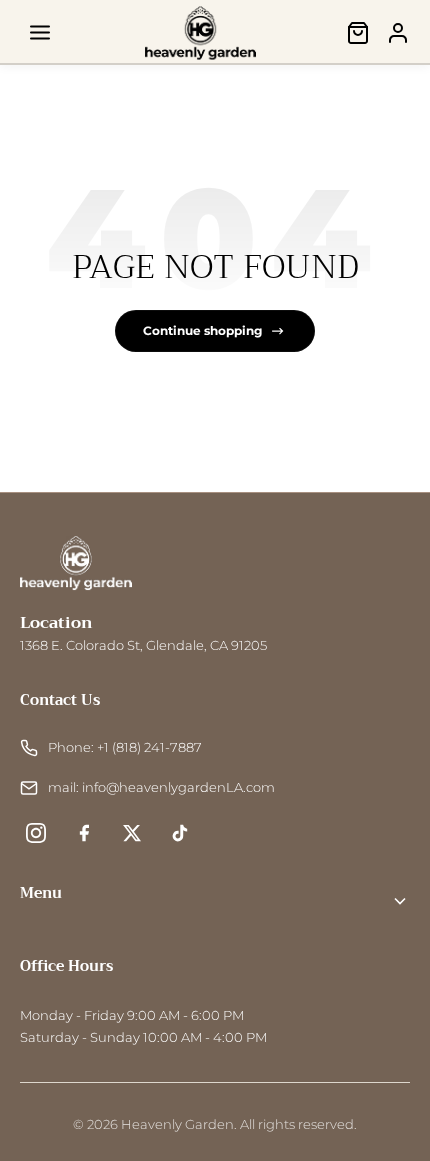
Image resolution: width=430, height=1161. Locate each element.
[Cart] (358, 33)
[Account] (398, 33)
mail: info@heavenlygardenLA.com (161, 787)
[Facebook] (84, 833)
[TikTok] (180, 833)
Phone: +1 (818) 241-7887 (125, 747)
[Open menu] (40, 33)
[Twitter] (132, 833)
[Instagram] (36, 833)
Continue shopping (202, 330)
